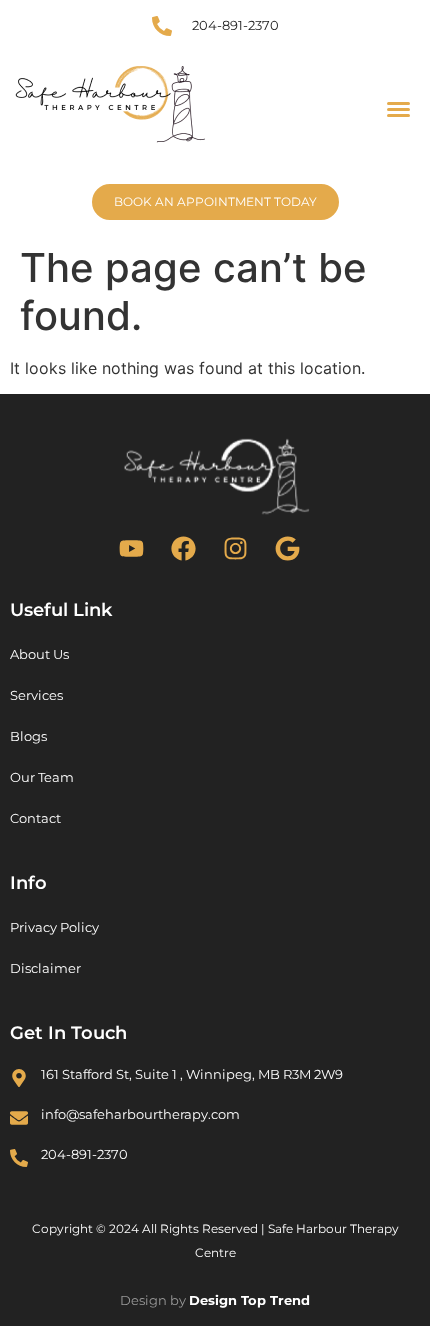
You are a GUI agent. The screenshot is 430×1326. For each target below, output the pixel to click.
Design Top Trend (249, 1300)
